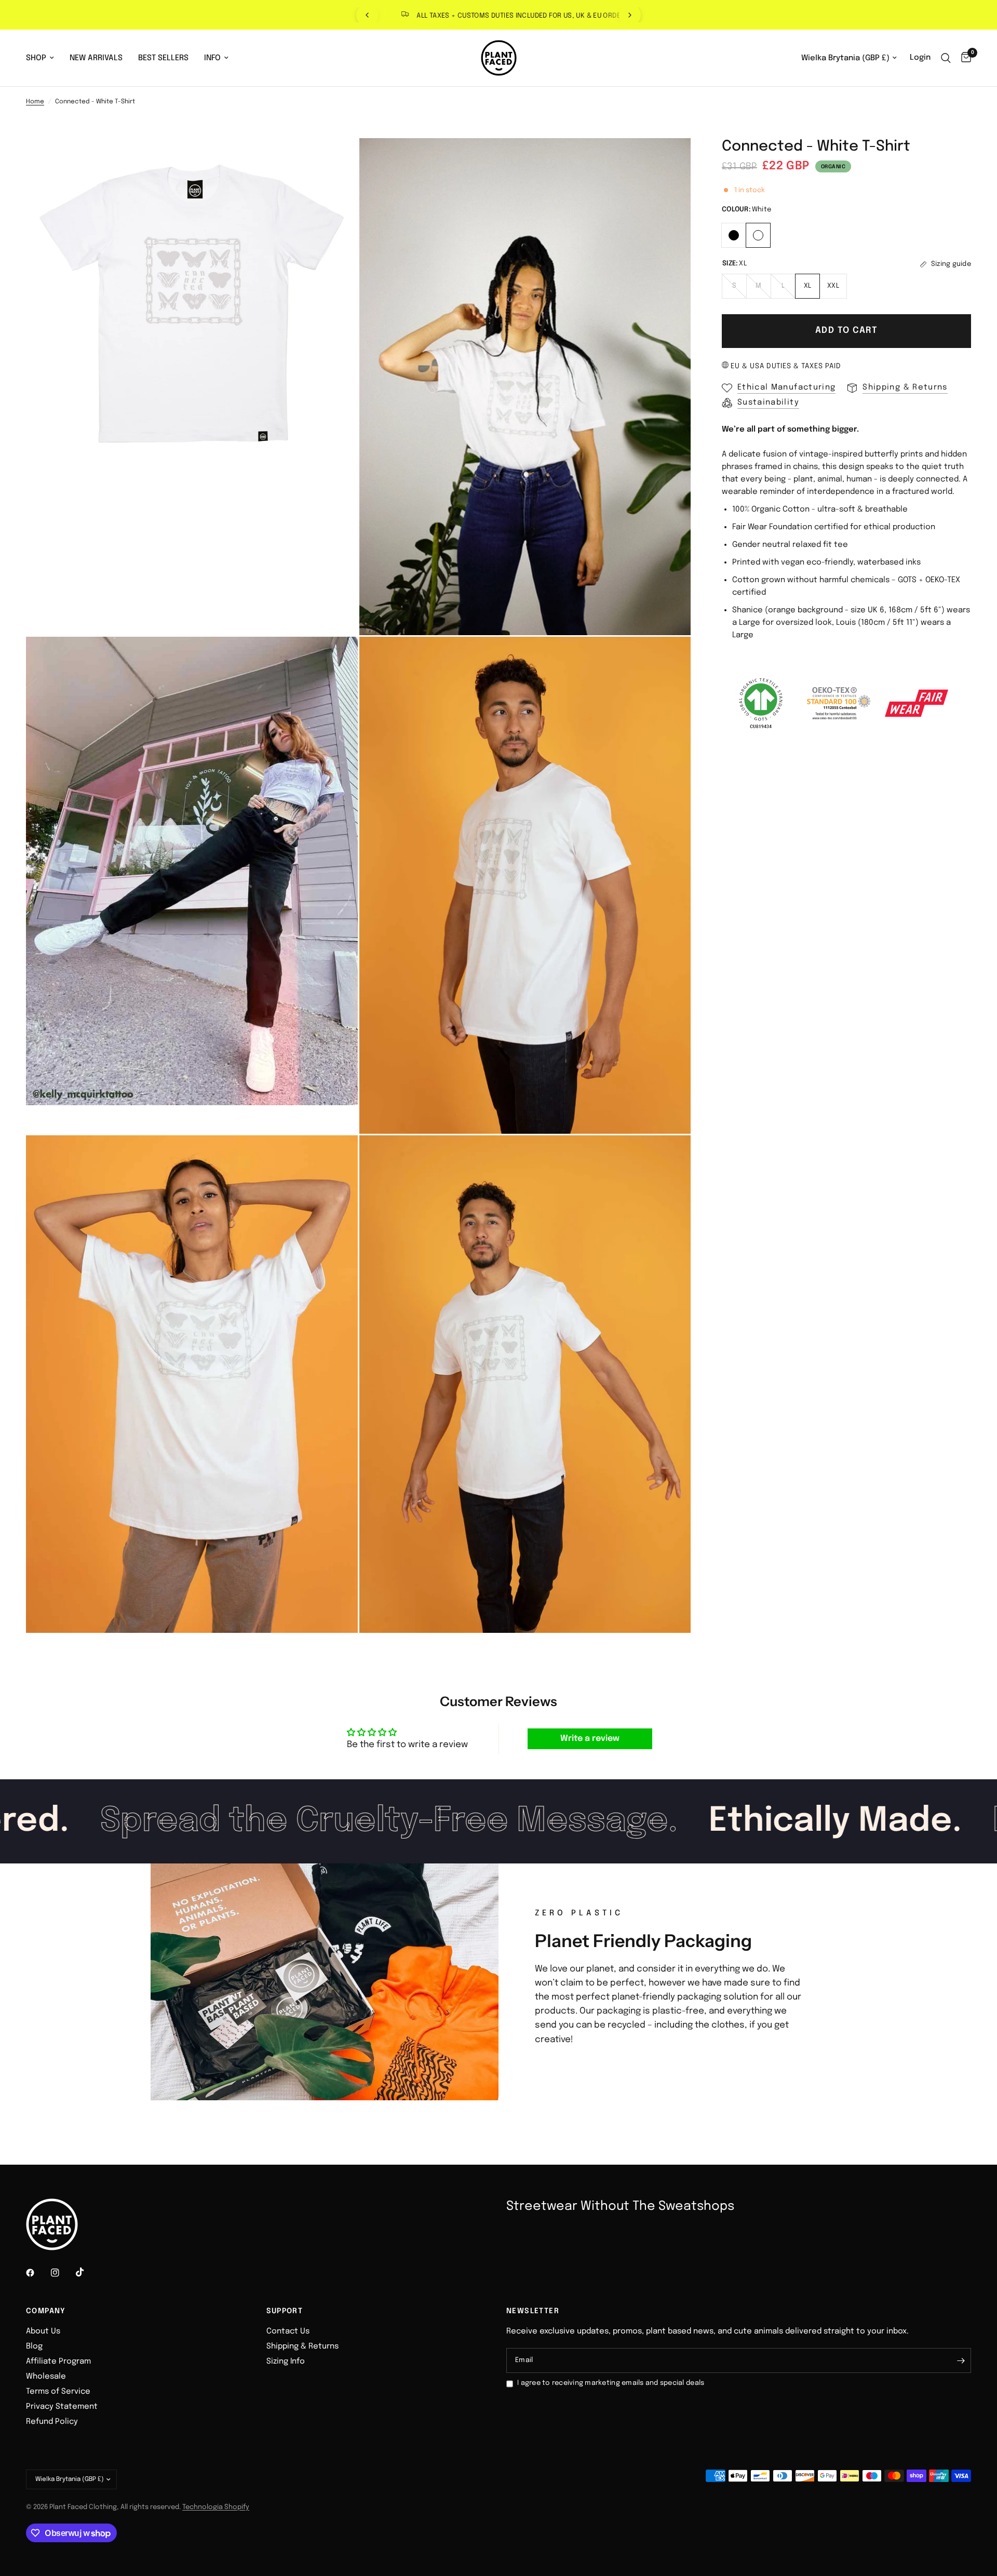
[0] (964, 58)
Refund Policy (52, 2422)
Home (35, 102)
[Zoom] (336, 160)
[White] (758, 234)
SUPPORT (285, 2311)
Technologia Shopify (216, 2507)
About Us (43, 2331)
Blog (34, 2346)
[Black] (734, 234)
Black (734, 235)
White (758, 235)
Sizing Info (286, 2362)
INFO (212, 58)
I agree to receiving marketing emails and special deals (611, 2383)
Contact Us (288, 2331)
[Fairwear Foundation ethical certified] (917, 703)
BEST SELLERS (163, 58)
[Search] (946, 58)
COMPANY (46, 2311)
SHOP (36, 58)
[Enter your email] (961, 2360)
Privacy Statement (62, 2407)
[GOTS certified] (761, 703)
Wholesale (46, 2377)
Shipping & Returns (302, 2346)
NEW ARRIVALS (96, 58)
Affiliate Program (58, 2362)
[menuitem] (44, 58)
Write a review (590, 1739)
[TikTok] (87, 2272)
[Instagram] (62, 2273)
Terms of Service (58, 2392)
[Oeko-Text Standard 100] (839, 703)
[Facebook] (37, 2273)
